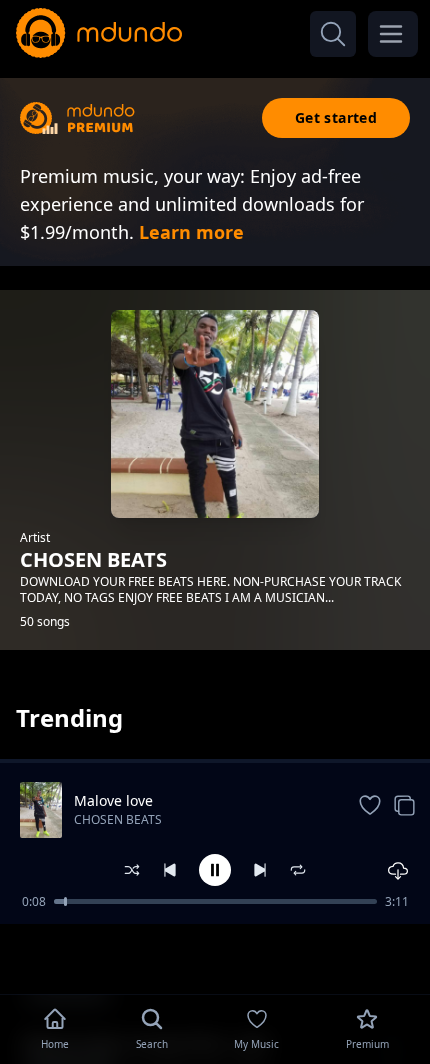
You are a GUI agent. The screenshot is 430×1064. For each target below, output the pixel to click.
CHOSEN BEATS (118, 819)
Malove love (113, 800)
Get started (336, 117)
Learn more (191, 232)
